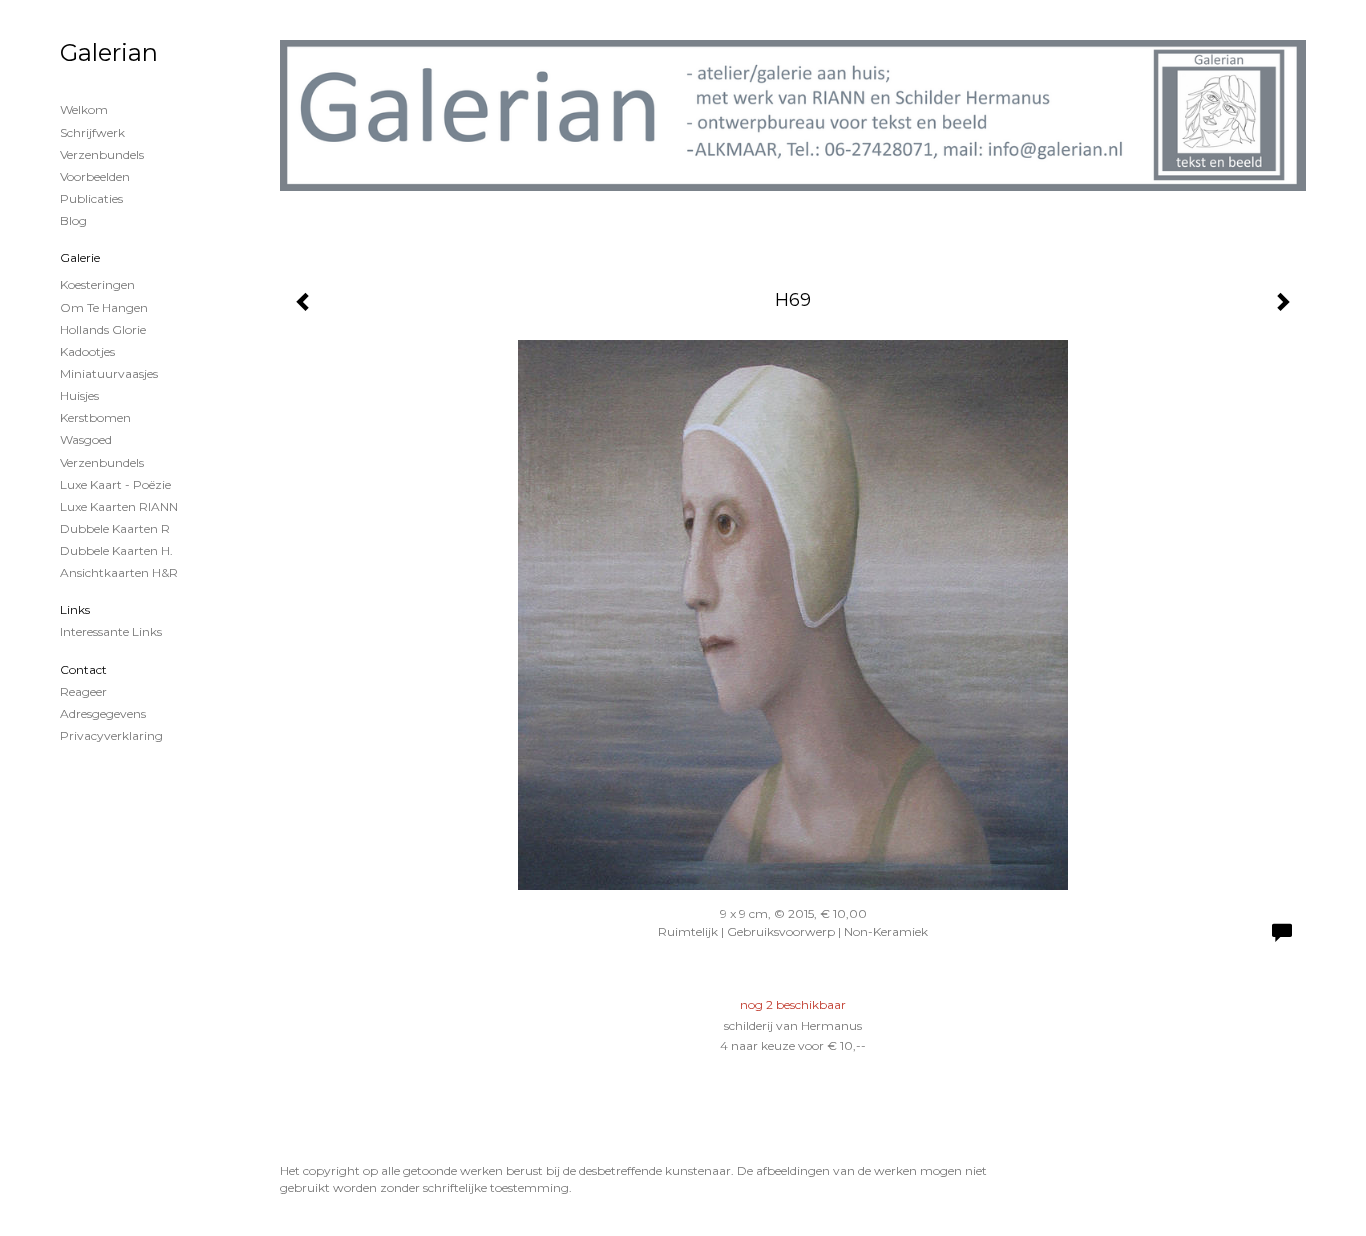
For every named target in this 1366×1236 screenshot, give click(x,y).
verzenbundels (102, 462)
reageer (83, 691)
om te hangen (104, 307)
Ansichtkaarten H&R (119, 572)
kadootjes (87, 351)
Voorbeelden (95, 176)
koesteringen (97, 284)
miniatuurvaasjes (109, 373)
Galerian (109, 52)
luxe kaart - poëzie (115, 484)
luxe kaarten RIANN (119, 506)
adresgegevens (103, 713)
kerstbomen (95, 417)
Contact (83, 669)
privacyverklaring (111, 735)
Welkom (84, 109)
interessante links (111, 631)
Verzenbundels (102, 154)
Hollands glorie (103, 329)
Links (75, 609)
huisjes (79, 395)
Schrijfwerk (92, 132)
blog (73, 220)
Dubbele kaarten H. (116, 550)
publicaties (91, 198)
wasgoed (86, 439)
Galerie (80, 257)
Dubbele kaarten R (115, 528)
